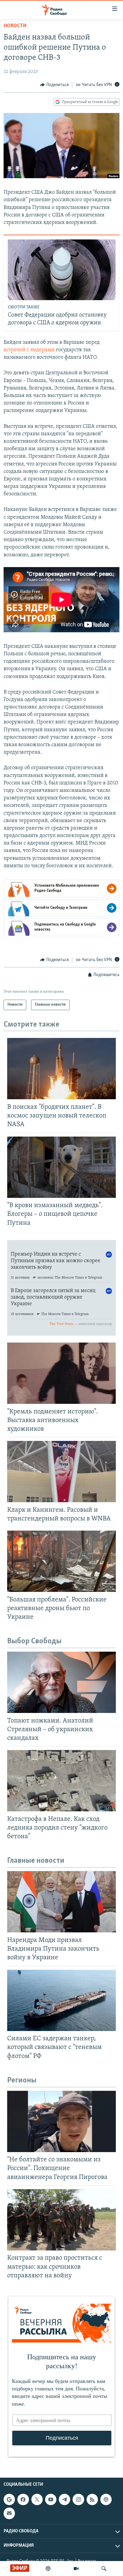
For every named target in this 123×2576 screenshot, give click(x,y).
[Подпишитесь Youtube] (51, 2499)
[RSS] (92, 2499)
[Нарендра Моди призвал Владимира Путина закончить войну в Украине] (61, 1902)
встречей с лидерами (30, 350)
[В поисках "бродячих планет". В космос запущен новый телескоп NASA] (61, 1069)
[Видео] (76, 2569)
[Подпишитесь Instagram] (78, 2499)
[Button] (54, 85)
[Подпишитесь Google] (9, 2499)
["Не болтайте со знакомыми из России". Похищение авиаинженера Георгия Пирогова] (61, 2121)
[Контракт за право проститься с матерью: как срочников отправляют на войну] (61, 2220)
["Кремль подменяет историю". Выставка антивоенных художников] (61, 1373)
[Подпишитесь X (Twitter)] (37, 2499)
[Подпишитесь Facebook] (23, 2499)
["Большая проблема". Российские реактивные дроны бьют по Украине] (61, 1561)
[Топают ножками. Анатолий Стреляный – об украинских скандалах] (61, 1682)
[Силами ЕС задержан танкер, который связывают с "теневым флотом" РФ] (61, 2000)
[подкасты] (48, 2569)
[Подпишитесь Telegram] (64, 2499)
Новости (15, 26)
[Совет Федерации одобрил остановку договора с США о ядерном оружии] (62, 270)
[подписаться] (9, 2513)
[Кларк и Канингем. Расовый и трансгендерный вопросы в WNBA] (61, 1472)
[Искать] (104, 2569)
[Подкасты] (106, 2499)
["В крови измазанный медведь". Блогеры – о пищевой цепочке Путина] (61, 1167)
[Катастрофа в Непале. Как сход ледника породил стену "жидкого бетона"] (61, 1781)
